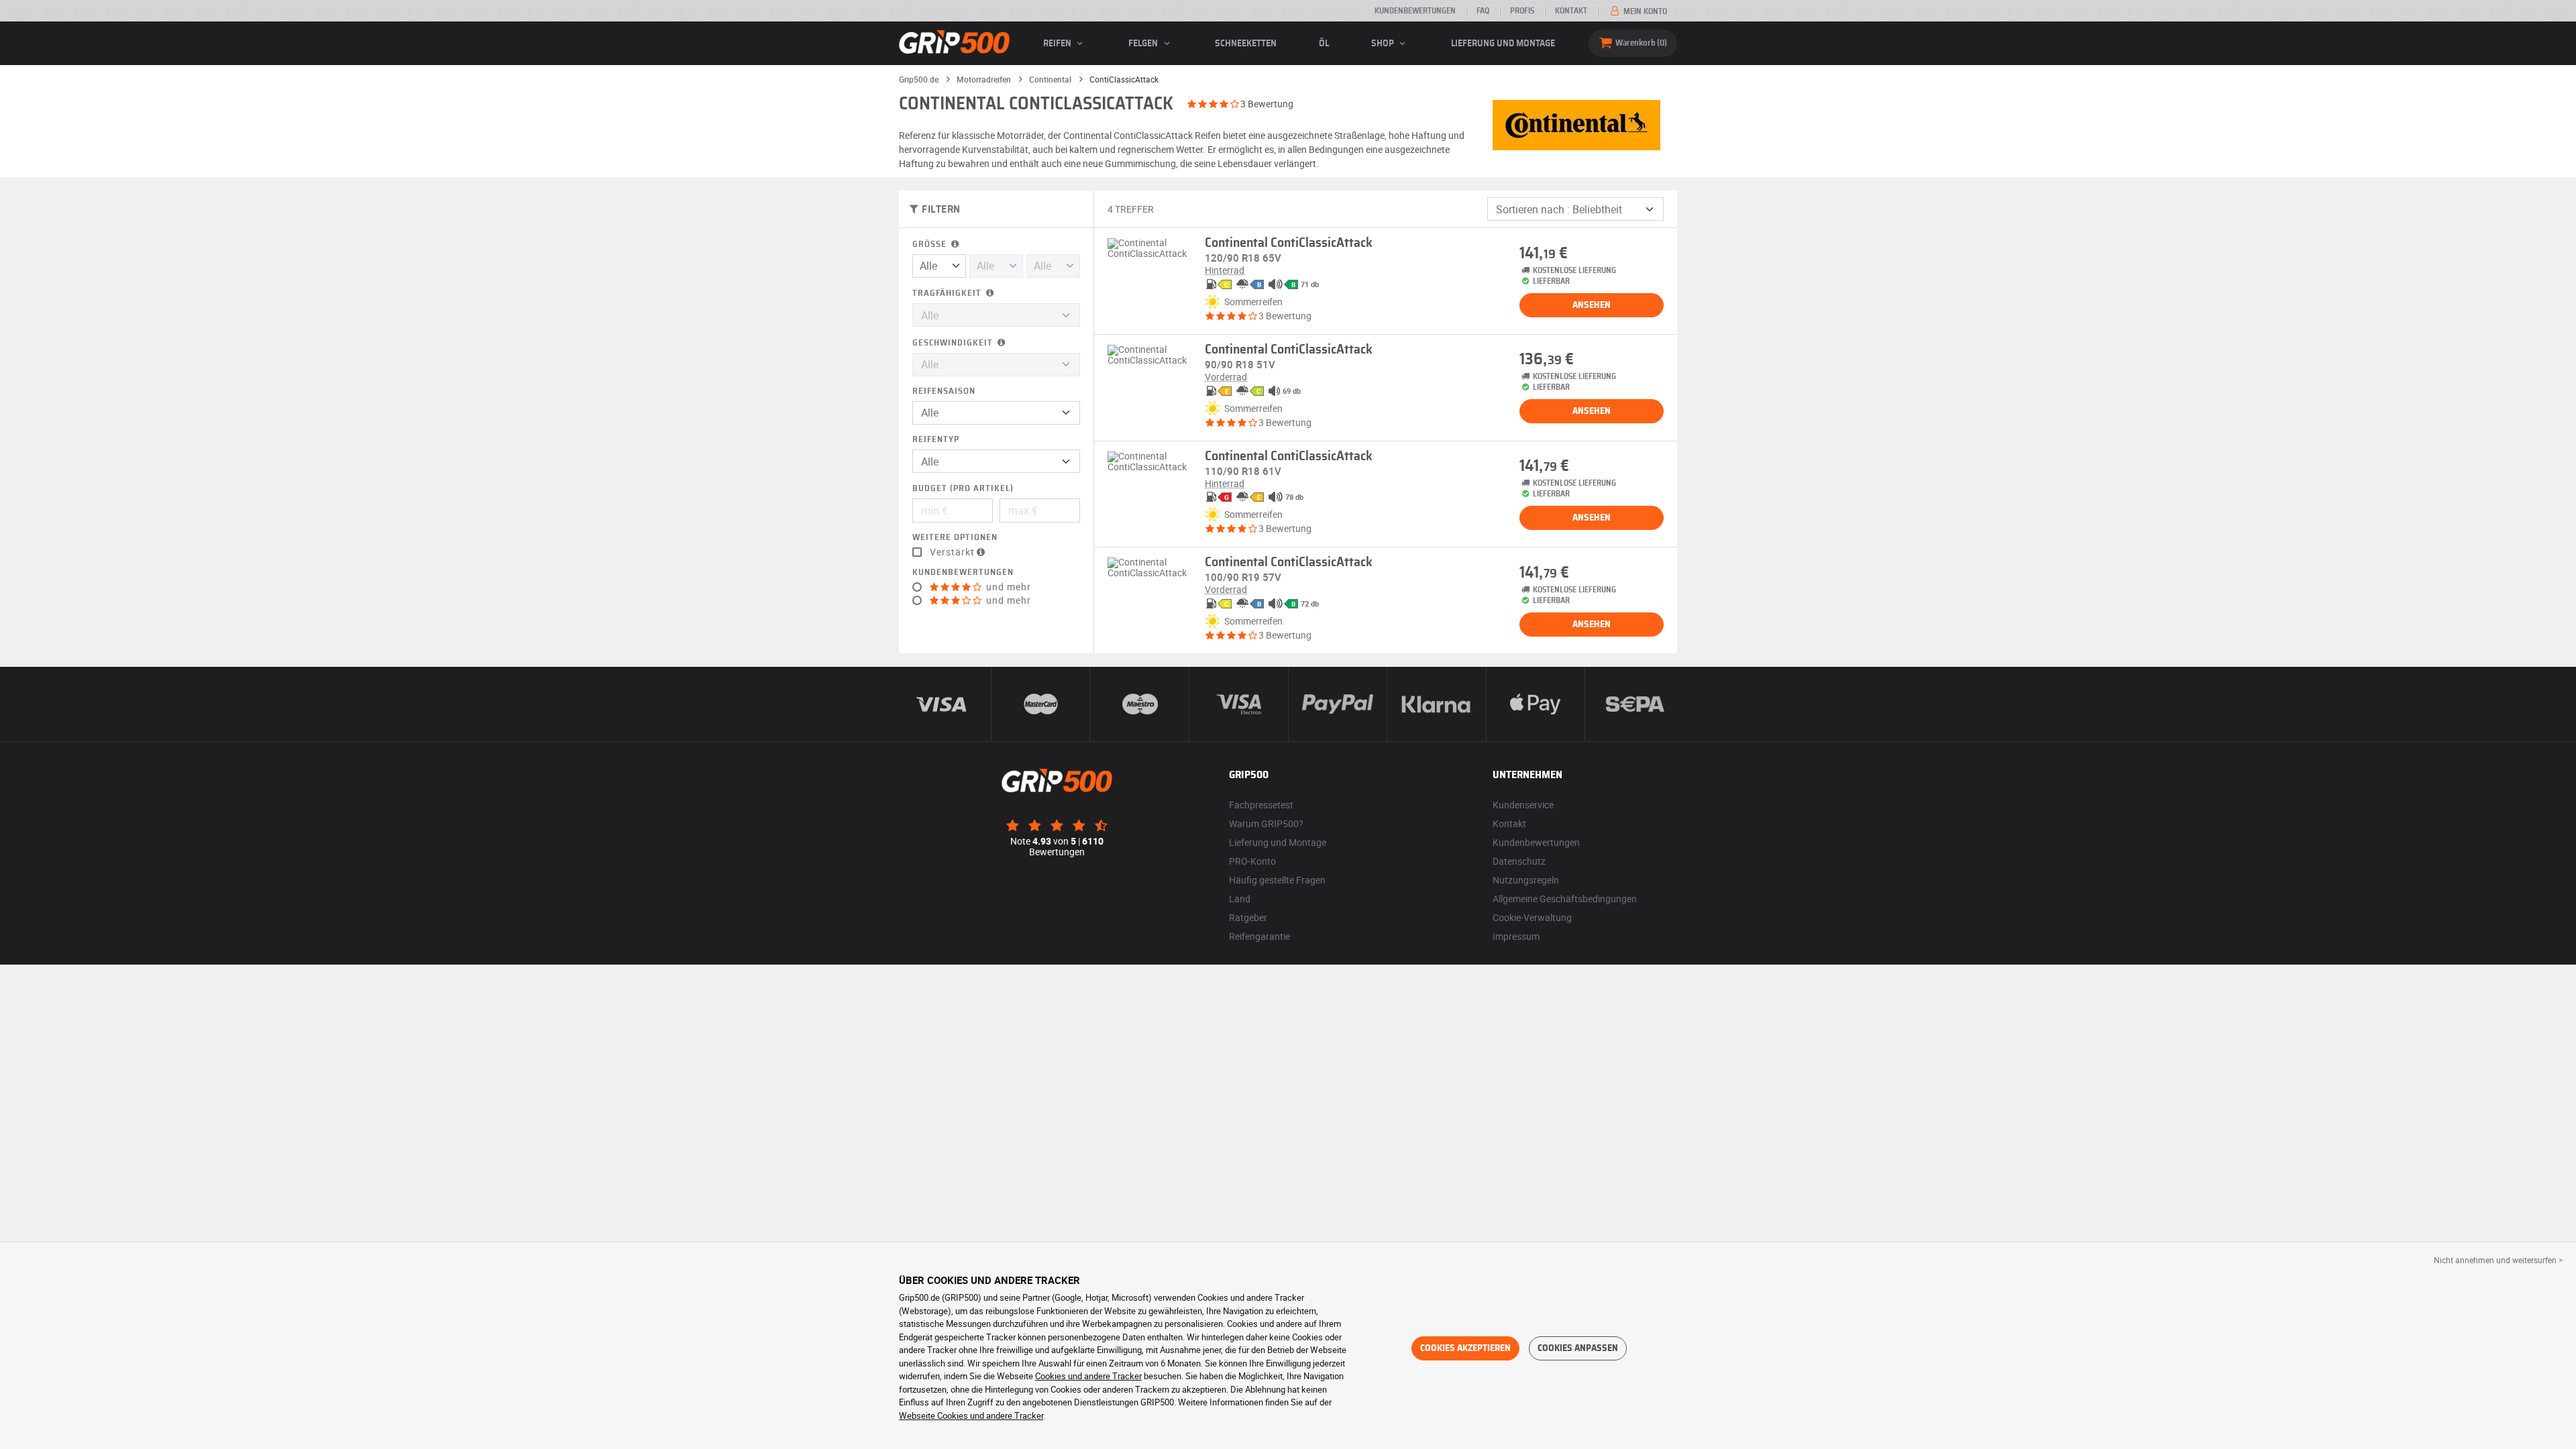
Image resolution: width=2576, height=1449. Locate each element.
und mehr (1007, 587)
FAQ (1483, 11)
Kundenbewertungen (1415, 11)
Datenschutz (1519, 861)
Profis (1522, 11)
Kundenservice (1523, 805)
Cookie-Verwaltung (1532, 917)
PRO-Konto (1252, 861)
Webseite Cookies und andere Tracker (971, 1415)
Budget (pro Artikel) (963, 489)
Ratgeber (1248, 917)
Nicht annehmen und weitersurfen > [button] (2498, 1260)
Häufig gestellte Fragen (1277, 880)
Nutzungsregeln (1526, 880)
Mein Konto (1644, 11)
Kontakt (1571, 11)
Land (1240, 899)
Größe (931, 245)
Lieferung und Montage (1503, 44)
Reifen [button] (1058, 44)
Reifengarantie (1259, 936)
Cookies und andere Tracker (1088, 1376)
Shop (1384, 44)
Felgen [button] (1144, 44)
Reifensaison (944, 391)
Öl (1324, 44)
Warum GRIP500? (1266, 823)
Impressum (1516, 936)
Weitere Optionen (955, 538)
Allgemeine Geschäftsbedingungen (1565, 899)
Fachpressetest (1261, 805)
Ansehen (1592, 305)
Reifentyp (936, 440)
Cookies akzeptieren (1465, 1348)
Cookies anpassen (1578, 1348)
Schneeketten (1246, 44)
